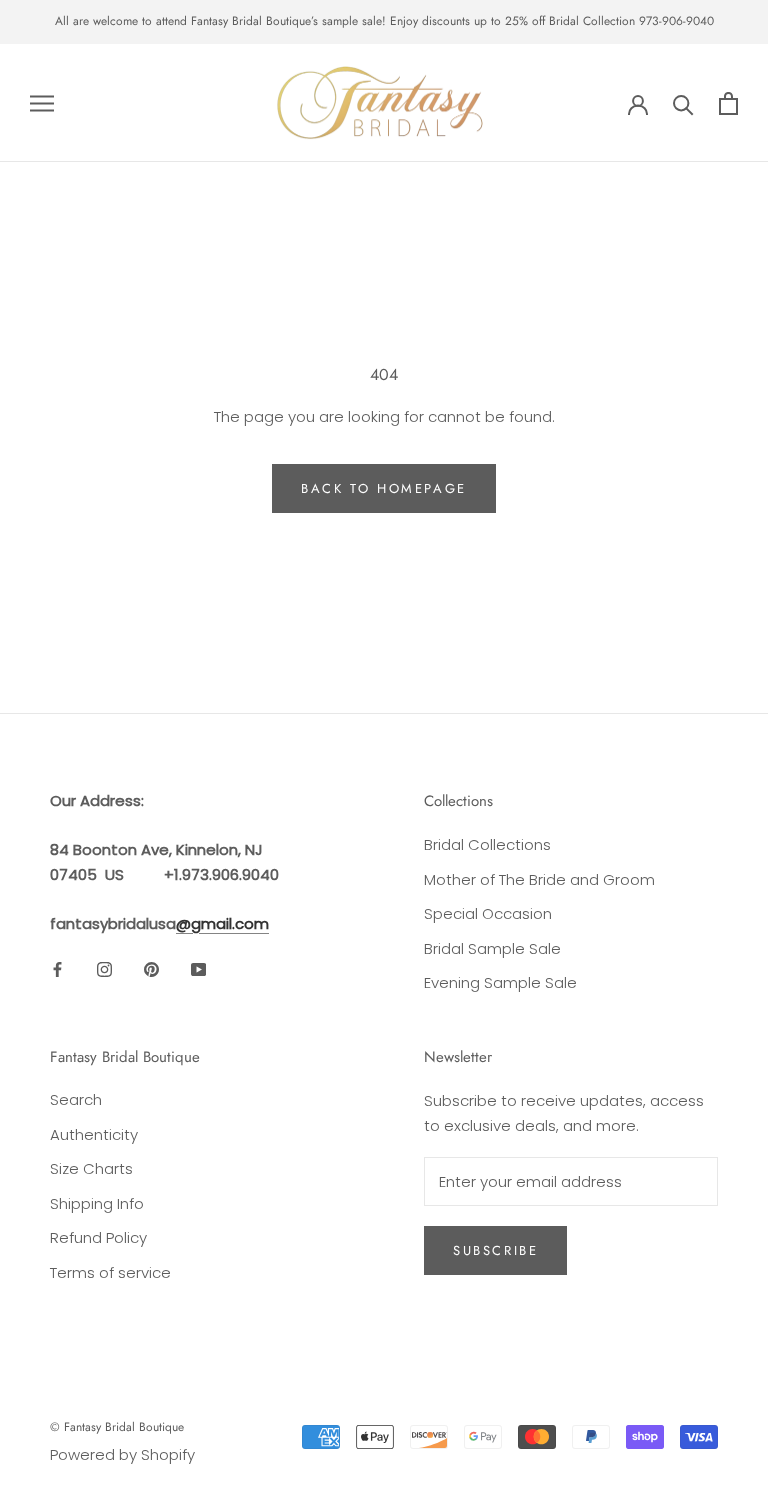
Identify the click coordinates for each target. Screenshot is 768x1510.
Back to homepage (384, 488)
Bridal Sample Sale (492, 948)
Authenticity (94, 1134)
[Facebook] (57, 968)
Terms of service (110, 1272)
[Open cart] (728, 103)
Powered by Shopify (122, 1454)
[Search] (683, 103)
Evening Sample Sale (500, 982)
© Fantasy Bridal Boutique (117, 1427)
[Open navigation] (42, 102)
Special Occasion (488, 913)
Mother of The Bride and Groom (539, 879)
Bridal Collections (487, 844)
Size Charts (91, 1168)
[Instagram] (104, 968)
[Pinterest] (151, 968)
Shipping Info (97, 1203)
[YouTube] (198, 968)
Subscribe (495, 1250)
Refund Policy (98, 1237)
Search (76, 1099)
